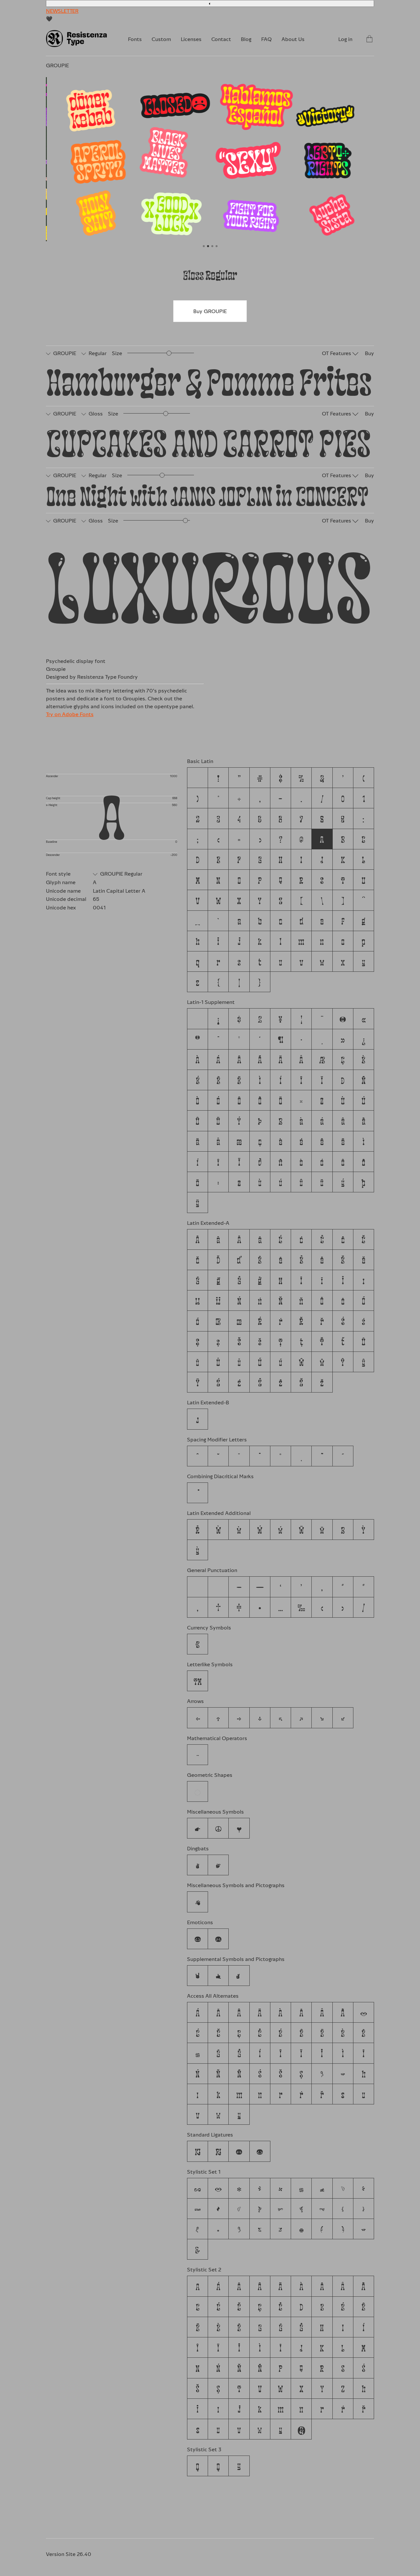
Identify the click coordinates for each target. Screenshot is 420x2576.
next (292, 163)
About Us (293, 39)
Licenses (191, 39)
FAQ (266, 39)
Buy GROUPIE (210, 311)
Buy (369, 353)
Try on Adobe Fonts (70, 714)
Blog (246, 39)
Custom (161, 39)
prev (128, 163)
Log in (345, 39)
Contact (221, 39)
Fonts (135, 39)
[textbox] (212, 380)
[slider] (169, 353)
